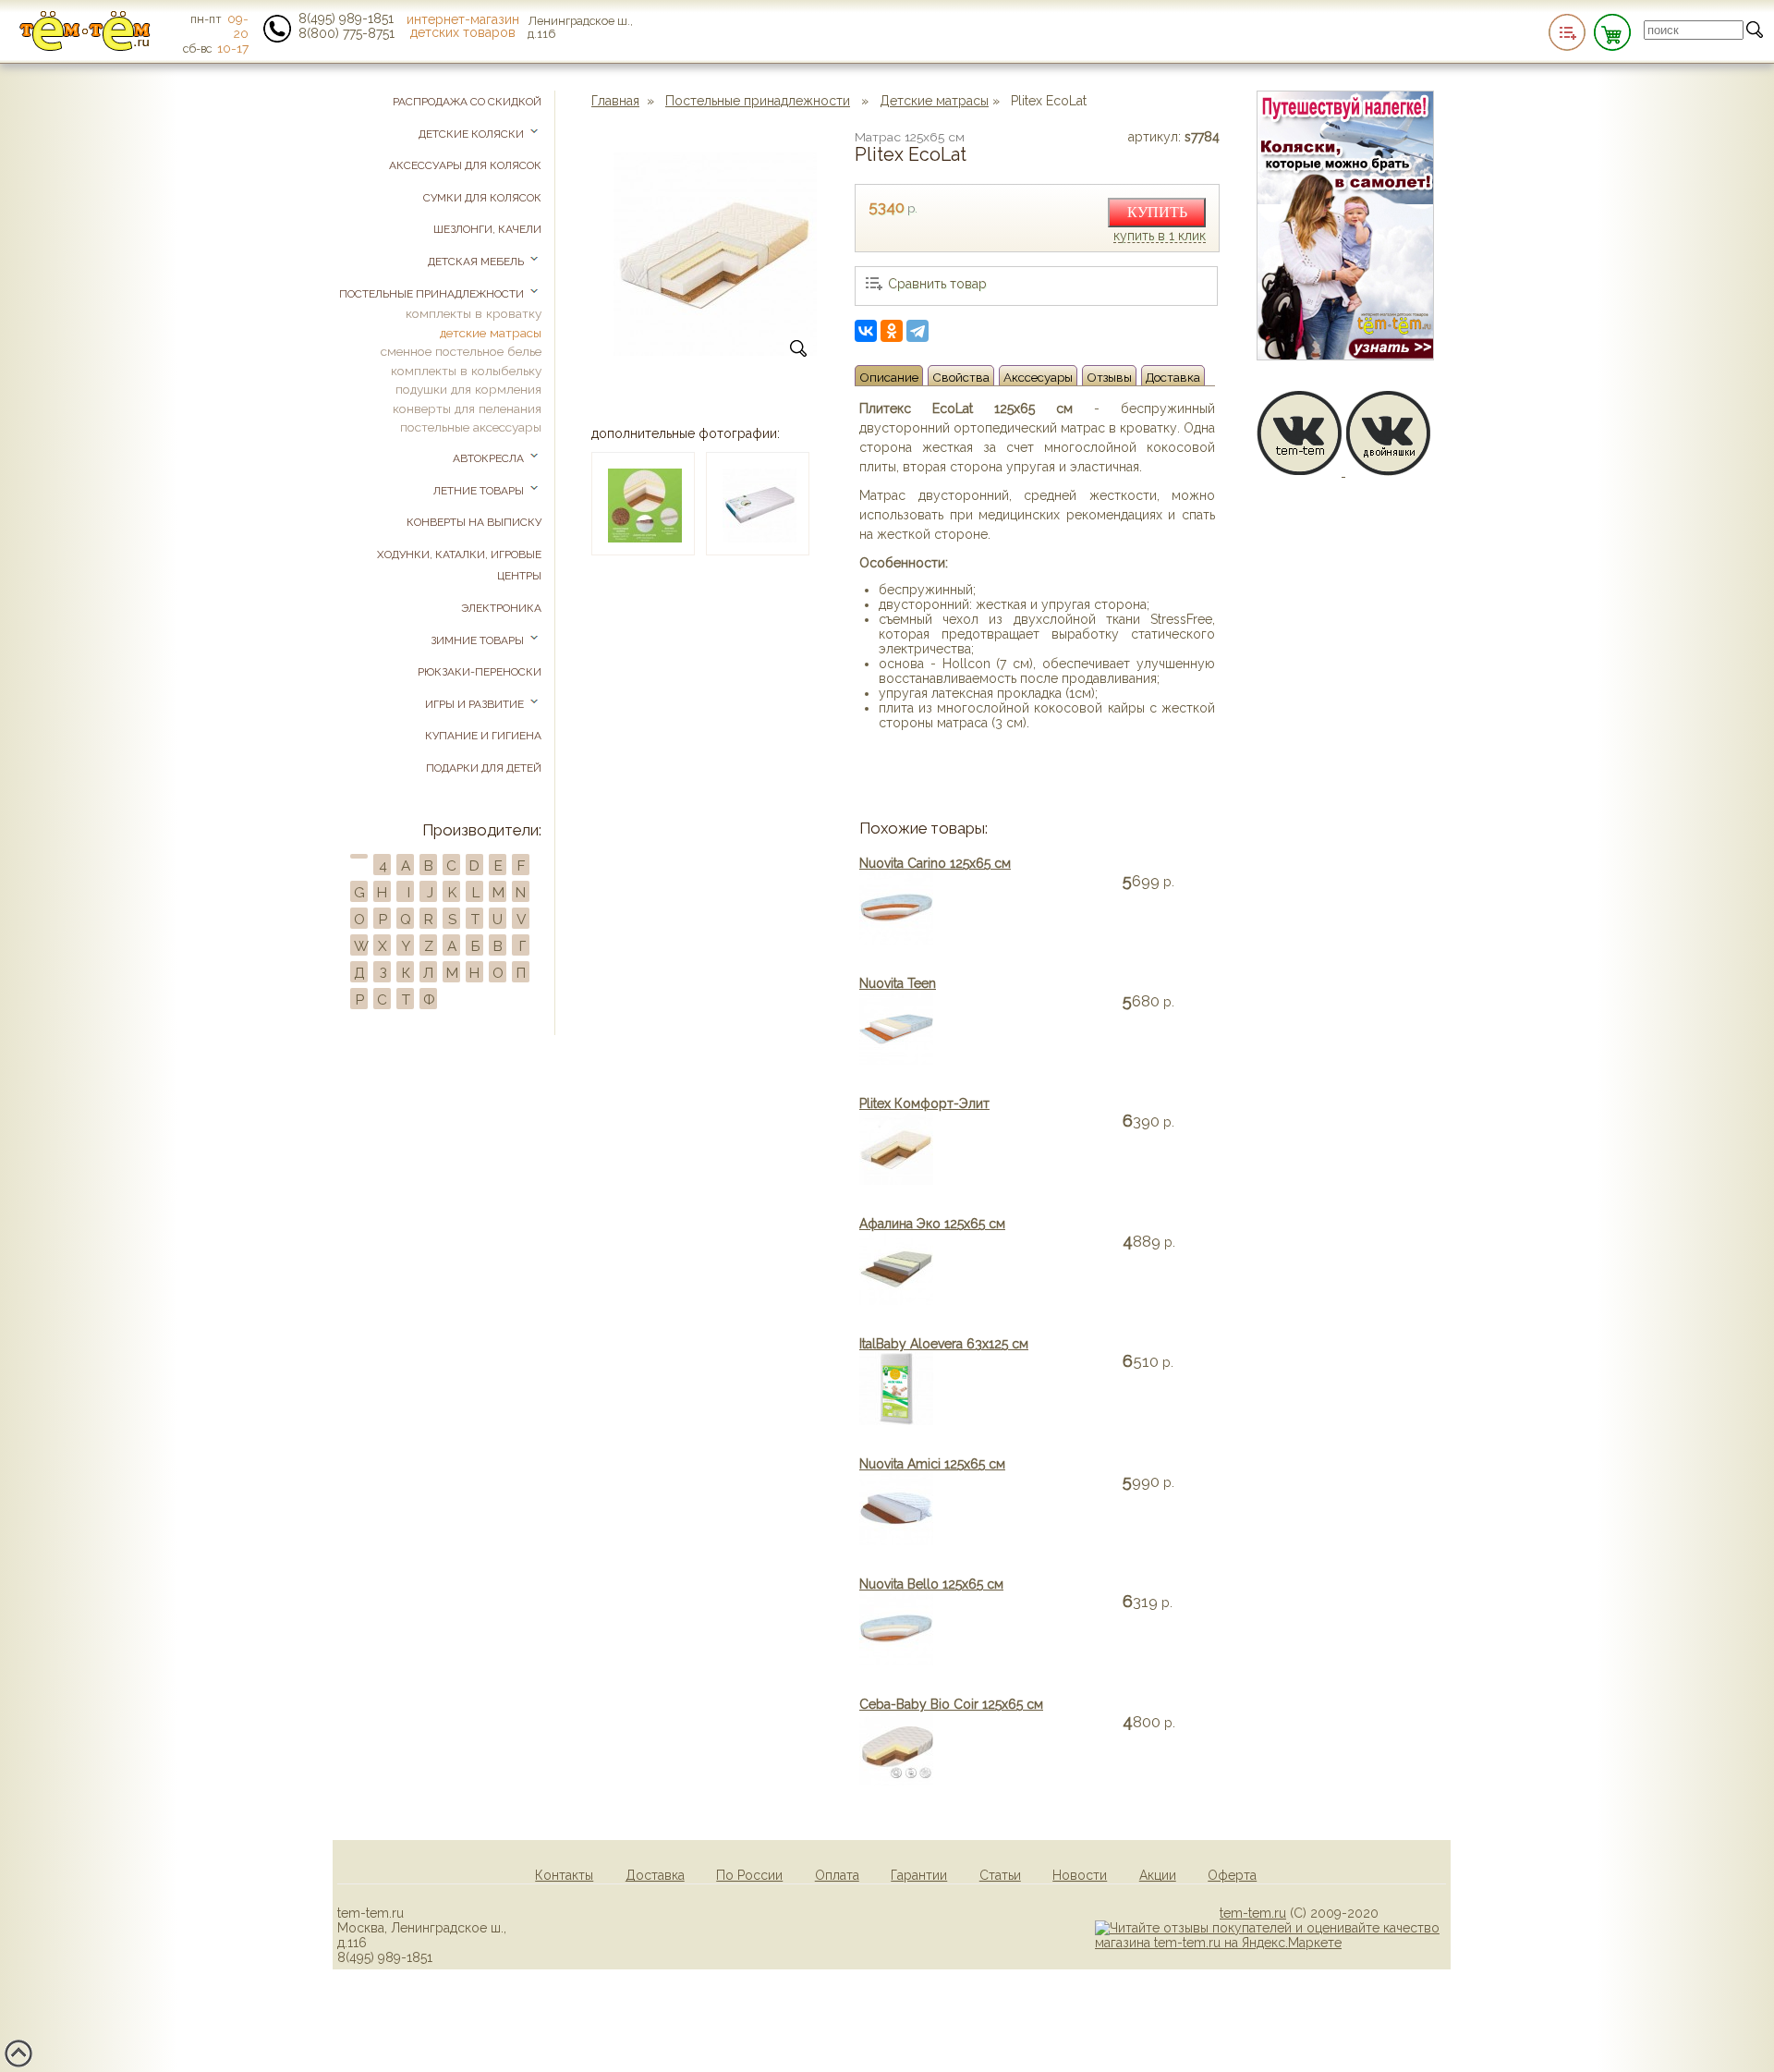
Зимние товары (479, 640)
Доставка (1173, 377)
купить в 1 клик (1160, 237)
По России (749, 1875)
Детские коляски (473, 134)
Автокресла (490, 458)
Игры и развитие (476, 704)
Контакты (564, 1875)
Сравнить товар (937, 284)
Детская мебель (477, 262)
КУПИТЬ (1157, 212)
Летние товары (480, 491)
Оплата (837, 1875)
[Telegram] (917, 331)
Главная (615, 101)
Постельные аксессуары (471, 427)
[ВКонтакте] (866, 331)
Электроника (501, 608)
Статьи (1000, 1875)
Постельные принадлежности (758, 101)
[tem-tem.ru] (85, 47)
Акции (1158, 1875)
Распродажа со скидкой (467, 102)
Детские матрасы (934, 101)
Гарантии (919, 1875)
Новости (1080, 1875)
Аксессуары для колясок (465, 165)
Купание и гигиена (483, 736)
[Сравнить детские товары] (1567, 32)
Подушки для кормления (468, 389)
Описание (889, 377)
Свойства (961, 377)
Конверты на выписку (474, 522)
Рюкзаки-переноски (480, 672)
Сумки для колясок (482, 198)
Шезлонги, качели (487, 229)
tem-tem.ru (1253, 1913)
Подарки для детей (484, 768)
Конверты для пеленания (467, 408)
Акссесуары (1038, 377)
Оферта (1232, 1875)
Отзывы (1109, 377)
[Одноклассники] (892, 331)
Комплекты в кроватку (474, 313)
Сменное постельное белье (461, 351)
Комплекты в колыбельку (466, 371)
